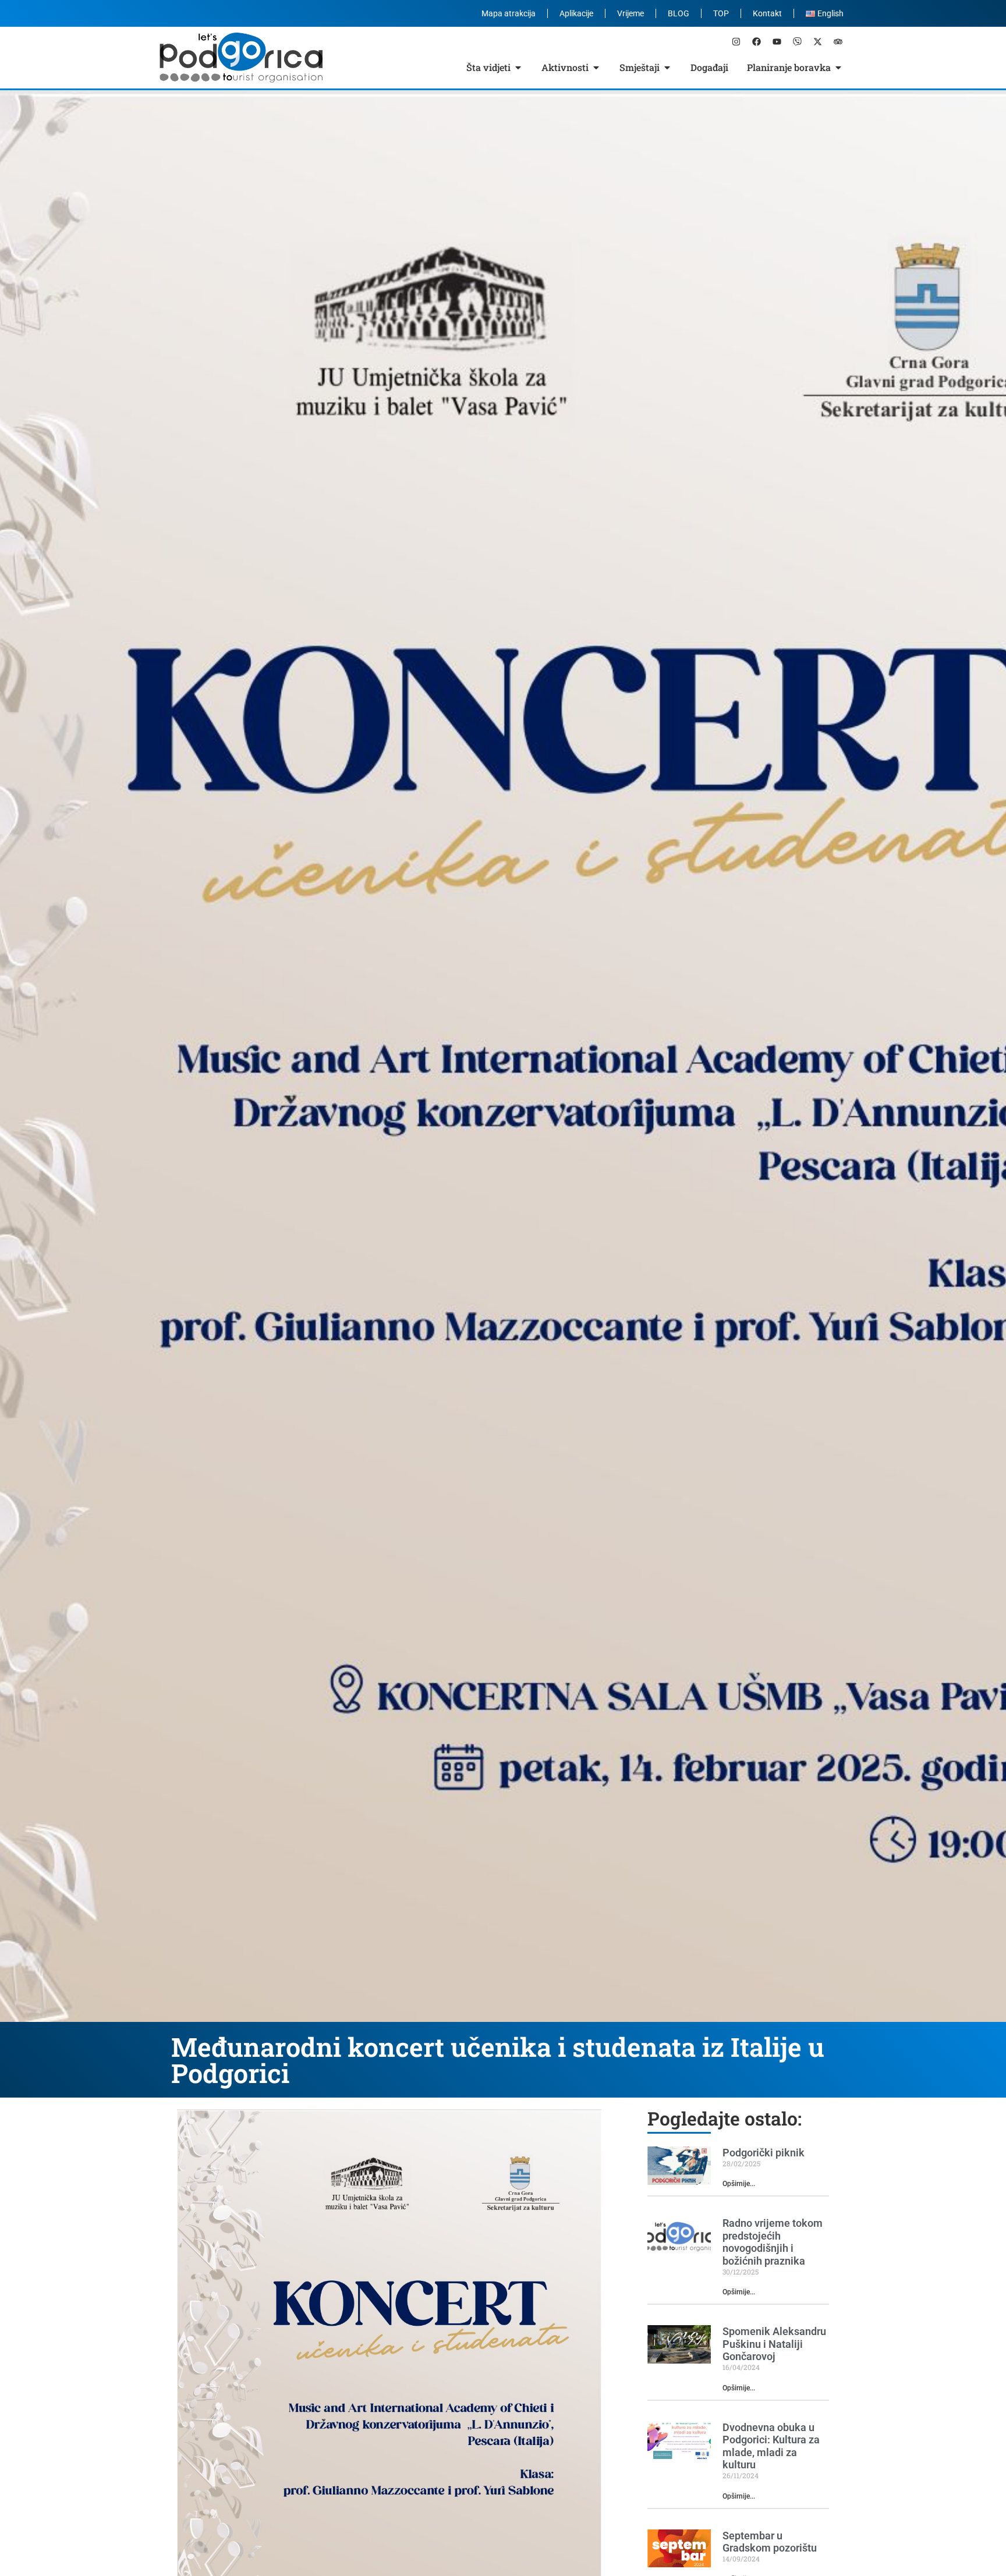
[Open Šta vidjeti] (518, 68)
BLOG (679, 13)
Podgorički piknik (764, 2153)
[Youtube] (777, 41)
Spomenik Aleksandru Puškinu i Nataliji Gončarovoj (774, 2344)
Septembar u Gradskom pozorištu (770, 2542)
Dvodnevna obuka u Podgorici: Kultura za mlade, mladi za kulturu (771, 2446)
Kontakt (767, 13)
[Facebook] (756, 41)
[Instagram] (736, 41)
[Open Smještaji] (667, 68)
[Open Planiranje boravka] (838, 68)
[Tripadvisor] (838, 41)
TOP (721, 13)
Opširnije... (739, 2184)
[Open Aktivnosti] (596, 68)
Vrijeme (630, 13)
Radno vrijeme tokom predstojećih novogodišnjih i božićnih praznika (773, 2242)
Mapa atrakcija (509, 13)
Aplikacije (576, 13)
